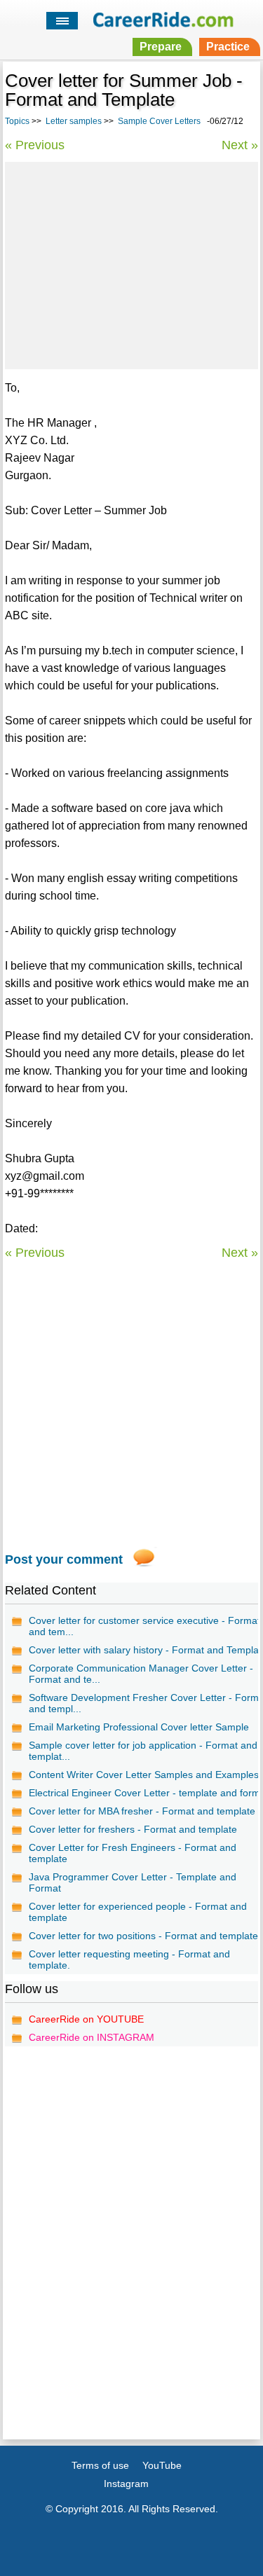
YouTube (162, 2465)
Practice (228, 47)
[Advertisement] (131, 263)
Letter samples (74, 121)
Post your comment (64, 1559)
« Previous (35, 145)
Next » (240, 145)
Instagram (126, 2484)
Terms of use (100, 2465)
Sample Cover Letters (159, 121)
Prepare (161, 47)
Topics (17, 121)
